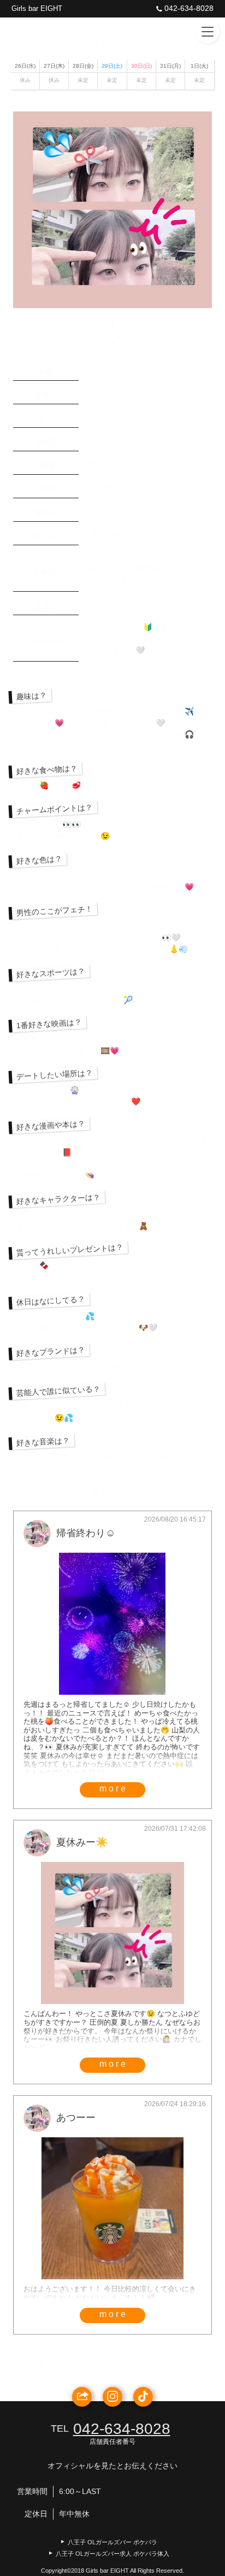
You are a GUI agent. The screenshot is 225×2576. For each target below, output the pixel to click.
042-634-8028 (189, 8)
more (114, 1788)
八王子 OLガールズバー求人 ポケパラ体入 (112, 2554)
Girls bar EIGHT (37, 8)
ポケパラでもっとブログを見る (161, 2362)
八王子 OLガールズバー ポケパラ (112, 2542)
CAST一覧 (29, 2362)
